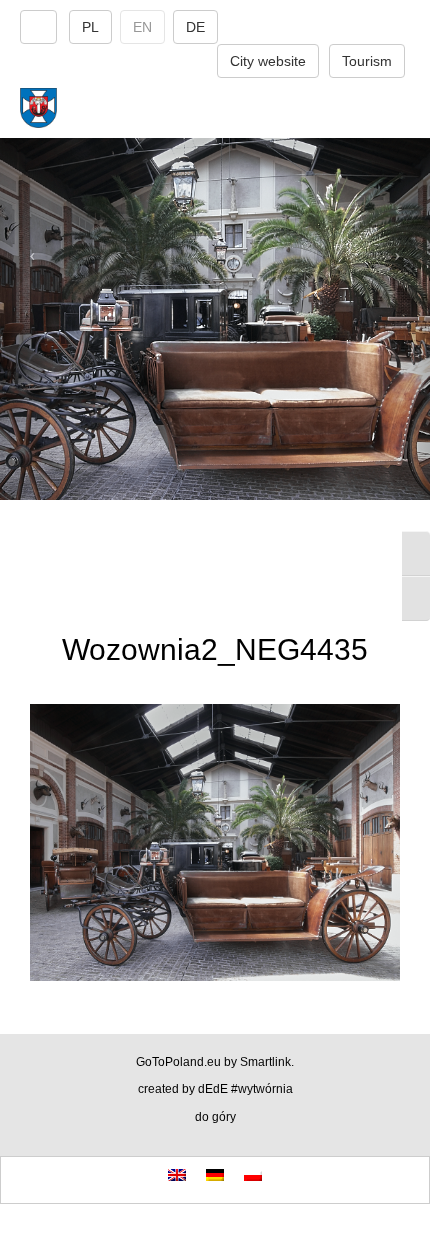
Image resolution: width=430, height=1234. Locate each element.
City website (268, 61)
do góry (215, 1117)
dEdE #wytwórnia (245, 1089)
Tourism (367, 61)
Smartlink (265, 1062)
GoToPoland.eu (178, 1062)
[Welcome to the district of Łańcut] (215, 108)
